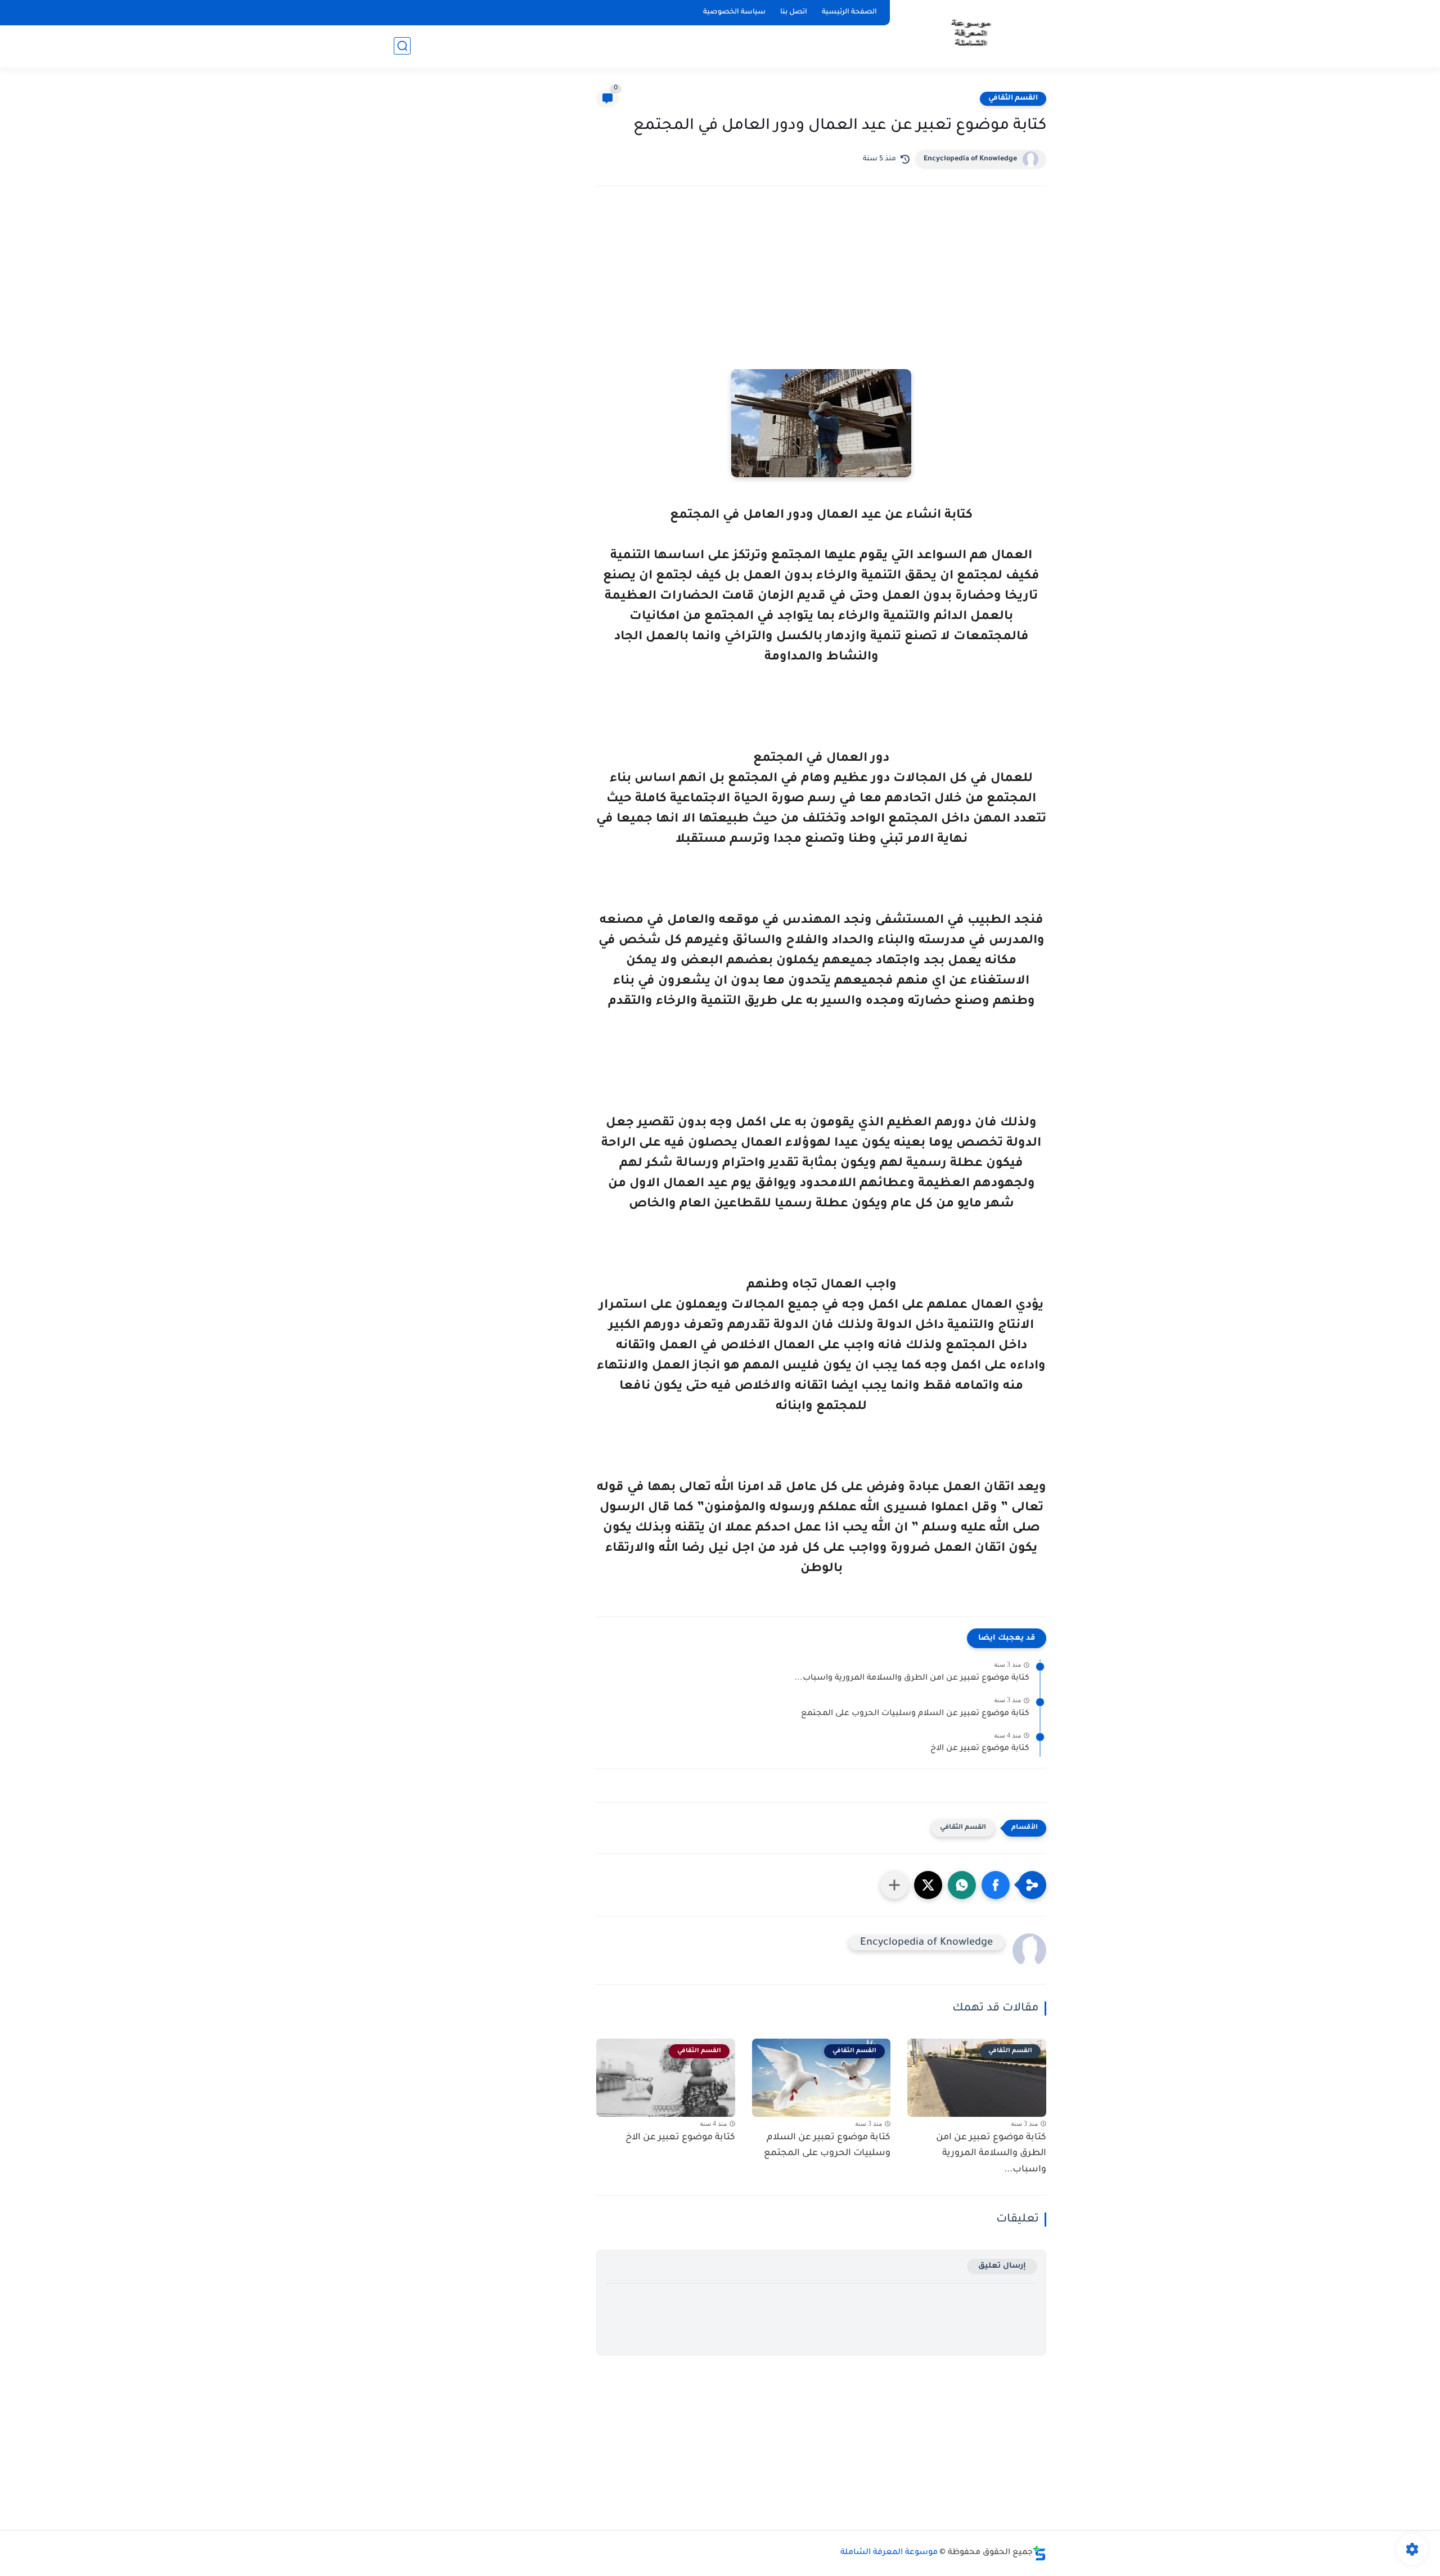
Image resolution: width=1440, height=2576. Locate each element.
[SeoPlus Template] (1039, 2553)
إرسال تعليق (1002, 2266)
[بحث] (402, 46)
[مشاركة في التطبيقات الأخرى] (894, 1885)
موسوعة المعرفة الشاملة (889, 2553)
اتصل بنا (794, 12)
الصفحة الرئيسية (849, 12)
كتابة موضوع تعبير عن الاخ (980, 1749)
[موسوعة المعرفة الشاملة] (970, 33)
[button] (996, 1885)
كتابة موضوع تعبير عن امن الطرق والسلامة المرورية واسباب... (912, 1679)
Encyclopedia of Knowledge (970, 159)
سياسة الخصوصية (734, 12)
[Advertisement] (821, 293)
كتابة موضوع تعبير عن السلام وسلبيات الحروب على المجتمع (915, 1714)
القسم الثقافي (1013, 98)
